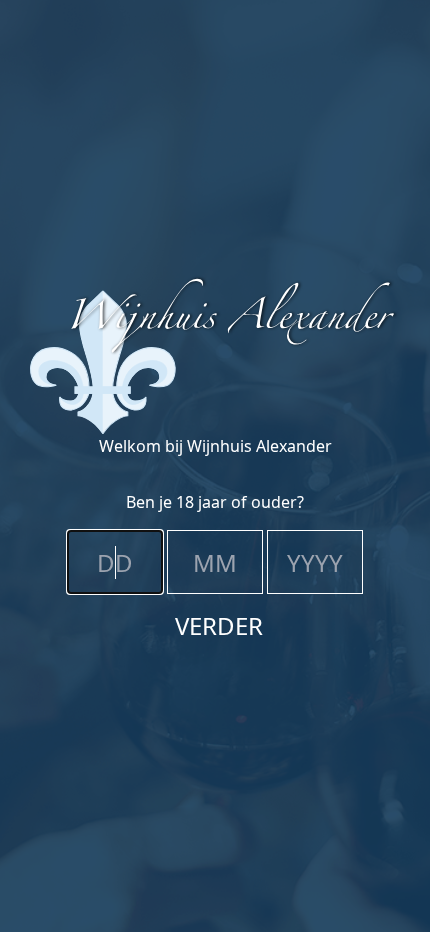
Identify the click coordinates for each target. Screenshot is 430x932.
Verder (219, 625)
